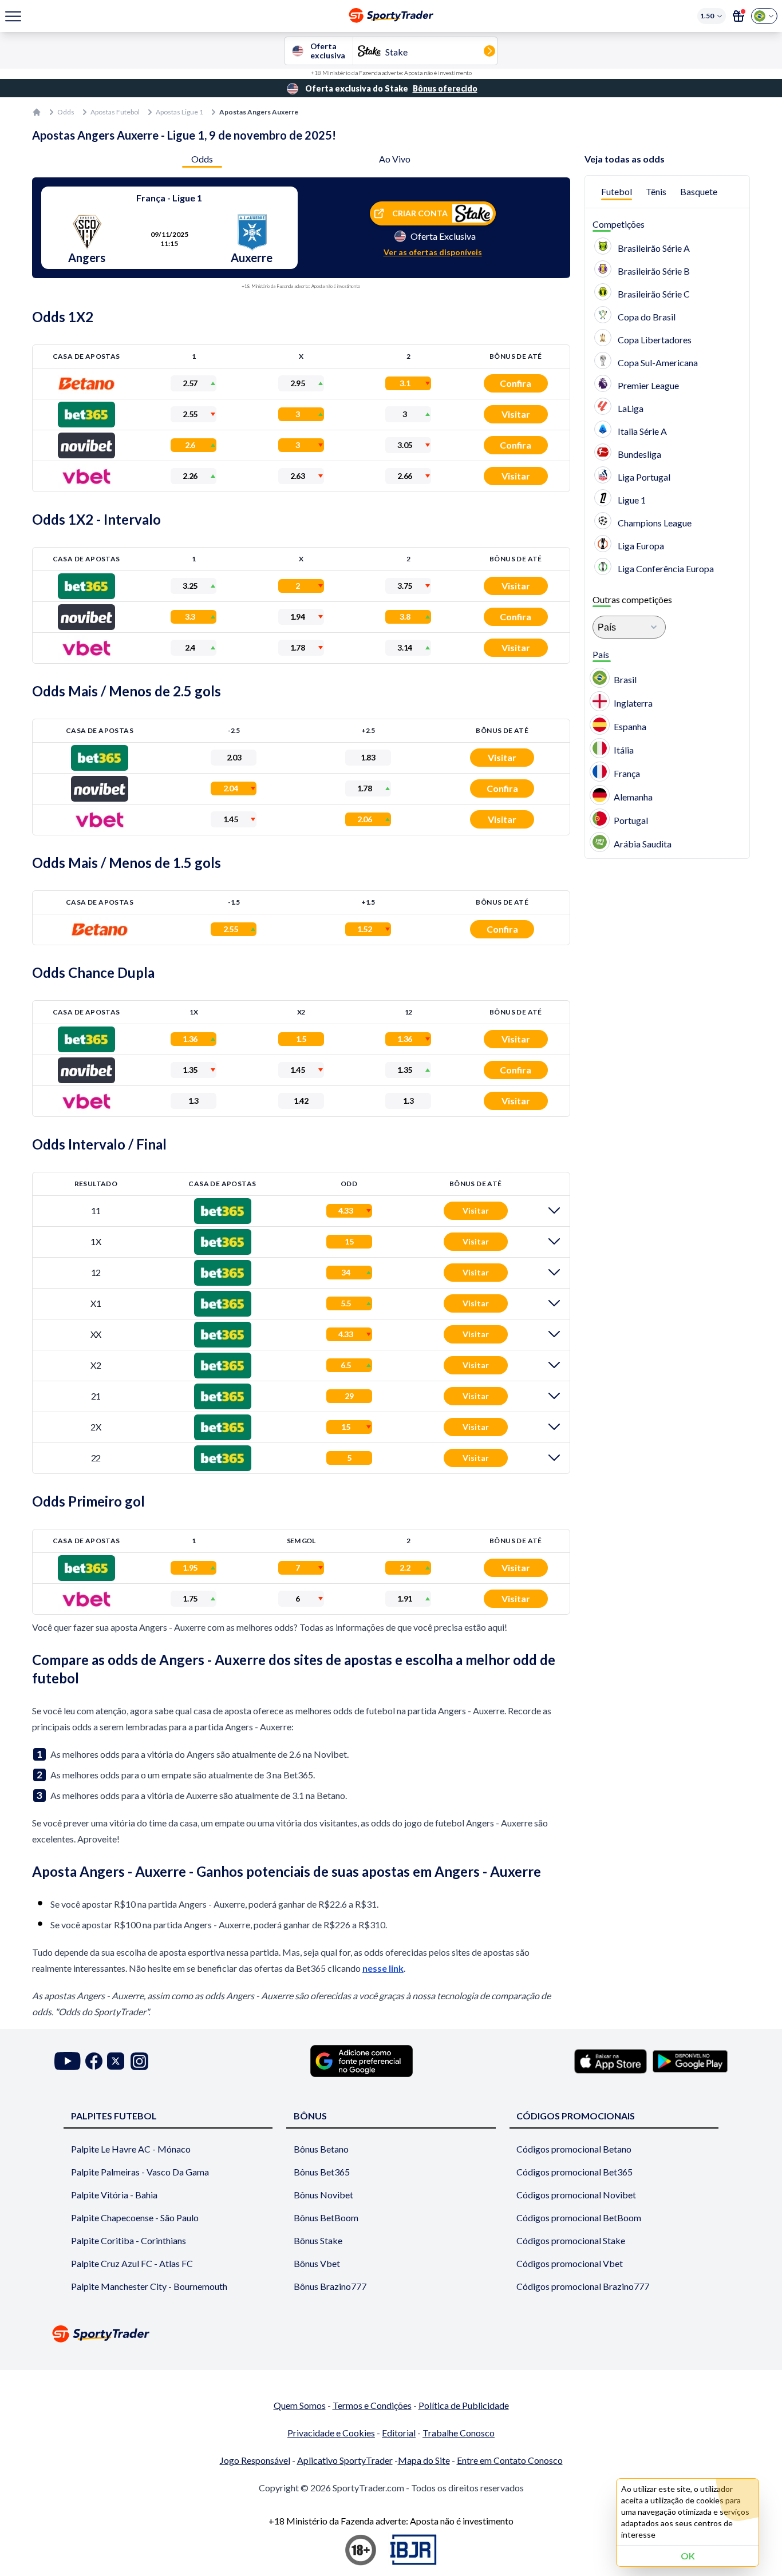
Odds (66, 112)
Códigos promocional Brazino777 (583, 2286)
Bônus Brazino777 (330, 2286)
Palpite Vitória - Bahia (114, 2195)
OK (688, 2556)
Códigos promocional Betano (574, 2149)
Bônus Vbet (317, 2263)
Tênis (656, 191)
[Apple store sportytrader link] (611, 2061)
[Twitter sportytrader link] (116, 2061)
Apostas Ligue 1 (179, 112)
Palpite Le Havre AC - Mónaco (131, 2149)
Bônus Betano (321, 2149)
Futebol (617, 191)
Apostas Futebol (115, 112)
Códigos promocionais (576, 2116)
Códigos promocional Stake (571, 2240)
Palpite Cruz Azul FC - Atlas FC (132, 2263)
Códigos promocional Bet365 (574, 2172)
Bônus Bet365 (322, 2172)
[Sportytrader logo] (391, 2334)
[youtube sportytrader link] (68, 2061)
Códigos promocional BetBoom (579, 2218)
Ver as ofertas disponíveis (433, 252)
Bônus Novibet (323, 2195)
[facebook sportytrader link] (94, 2061)
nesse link (383, 1968)
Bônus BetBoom (326, 2218)
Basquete (699, 191)
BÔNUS (310, 2116)
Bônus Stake (318, 2240)
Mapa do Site (424, 2460)
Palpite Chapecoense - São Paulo (135, 2218)
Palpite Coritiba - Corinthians (129, 2240)
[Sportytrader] (37, 112)
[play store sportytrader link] (690, 2061)
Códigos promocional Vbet (570, 2263)
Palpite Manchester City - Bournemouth (149, 2286)
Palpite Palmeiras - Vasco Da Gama (140, 2172)
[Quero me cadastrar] (738, 16)
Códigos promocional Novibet (576, 2195)
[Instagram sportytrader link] (139, 2061)
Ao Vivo (395, 159)
